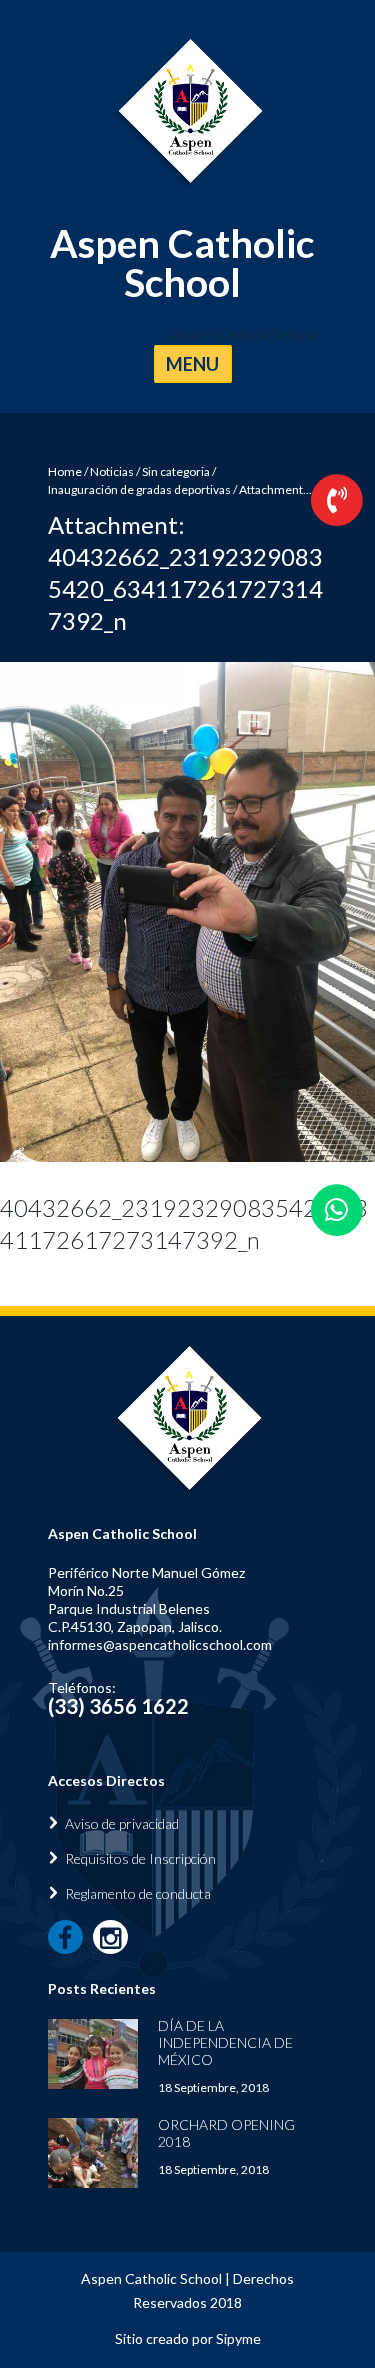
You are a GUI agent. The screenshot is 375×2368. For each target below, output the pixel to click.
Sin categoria (176, 471)
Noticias (112, 471)
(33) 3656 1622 (118, 1706)
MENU (192, 364)
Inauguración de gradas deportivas (139, 489)
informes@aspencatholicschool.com (160, 1644)
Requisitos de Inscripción (140, 1858)
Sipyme (238, 2338)
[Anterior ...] (94, 912)
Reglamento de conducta (138, 1893)
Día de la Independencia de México (225, 2042)
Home (65, 471)
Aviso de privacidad (122, 1823)
